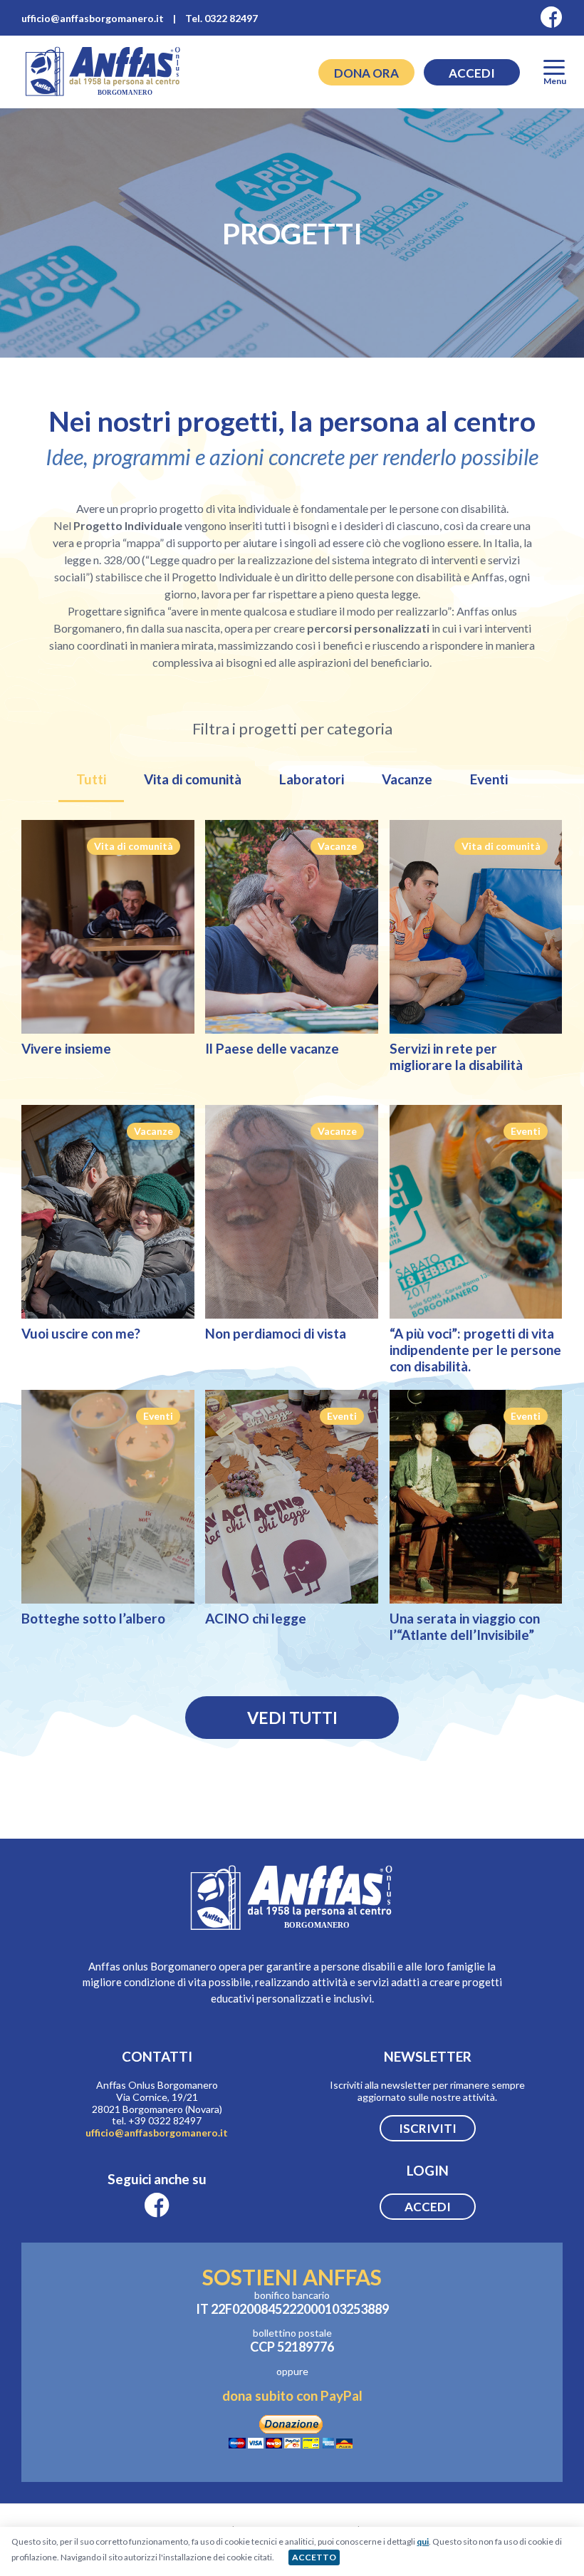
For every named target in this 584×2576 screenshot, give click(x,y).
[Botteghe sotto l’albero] (108, 1497)
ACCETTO (314, 2557)
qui (423, 2541)
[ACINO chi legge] (292, 1497)
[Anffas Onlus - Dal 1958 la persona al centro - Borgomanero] (103, 95)
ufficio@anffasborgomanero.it (157, 2133)
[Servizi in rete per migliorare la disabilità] (476, 927)
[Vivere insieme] (108, 927)
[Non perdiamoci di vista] (292, 1212)
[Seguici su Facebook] (552, 18)
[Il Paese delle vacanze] (292, 927)
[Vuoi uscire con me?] (108, 1212)
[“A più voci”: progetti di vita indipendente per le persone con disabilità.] (476, 1212)
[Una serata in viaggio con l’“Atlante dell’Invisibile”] (476, 1497)
